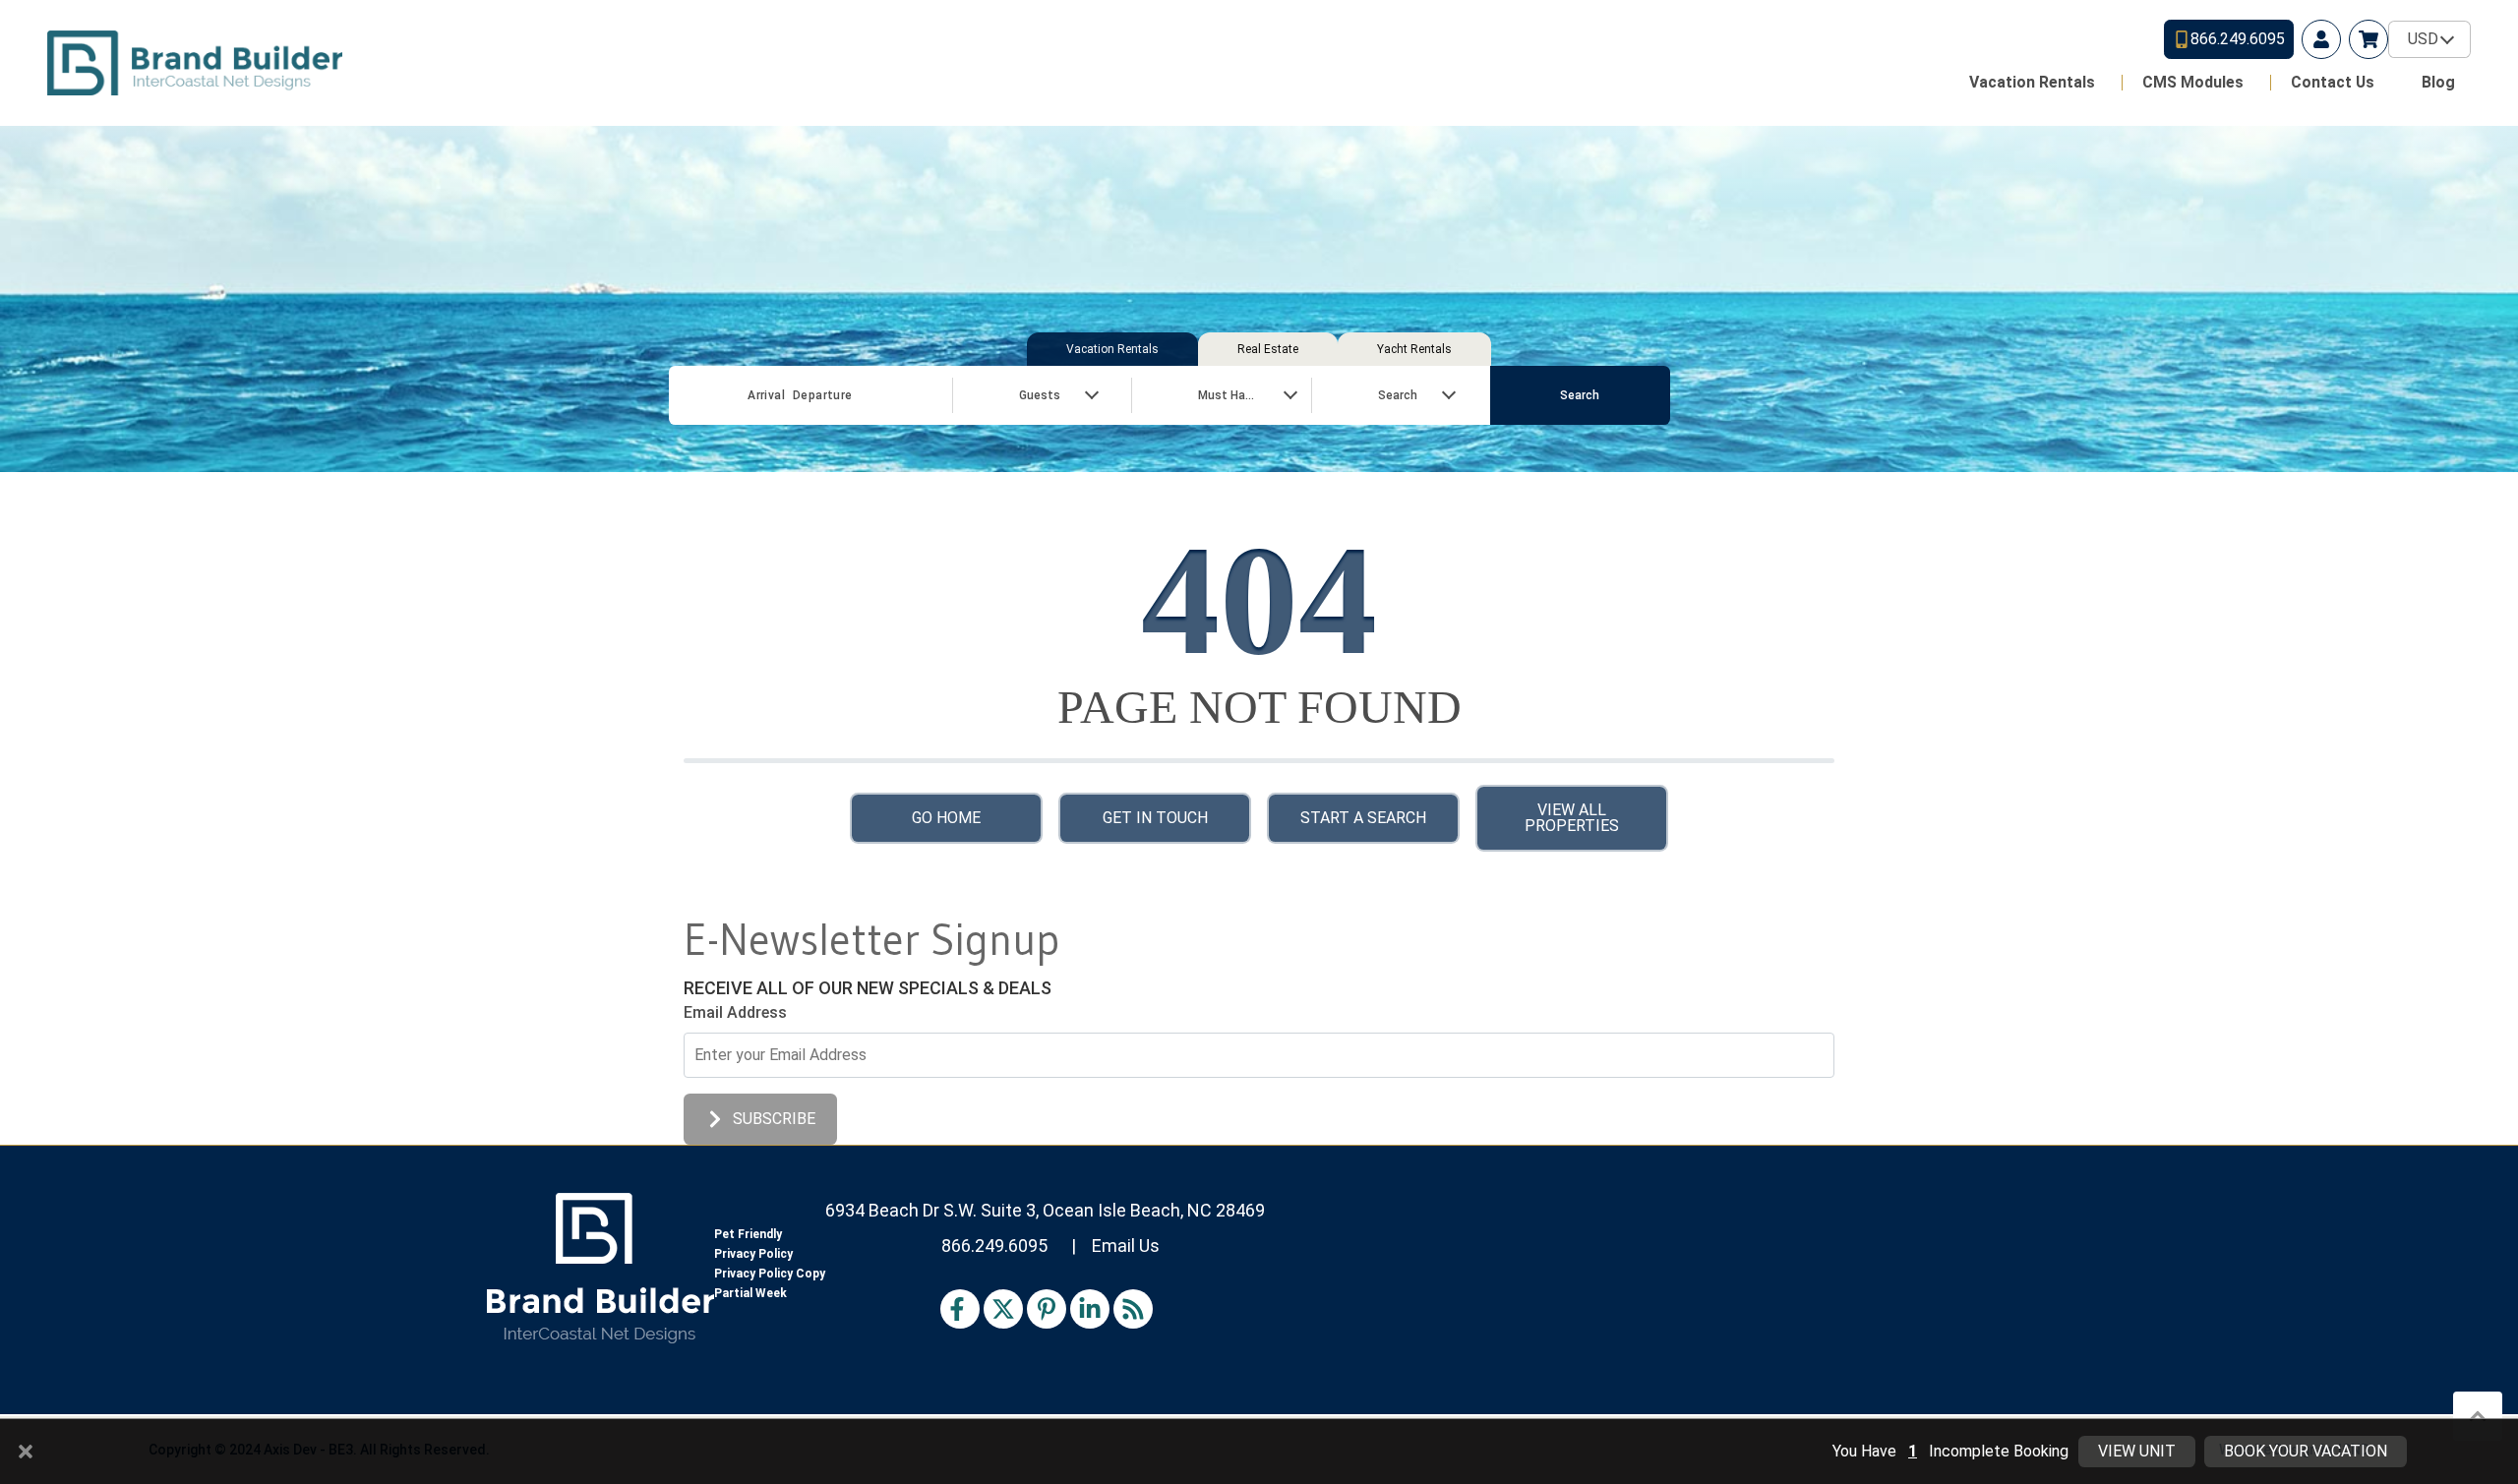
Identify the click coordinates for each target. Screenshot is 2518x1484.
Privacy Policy (753, 1254)
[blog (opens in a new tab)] (1133, 1309)
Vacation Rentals (2032, 82)
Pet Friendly (748, 1234)
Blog (2438, 82)
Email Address (735, 1012)
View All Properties (1572, 818)
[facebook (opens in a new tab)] (960, 1309)
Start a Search (1363, 818)
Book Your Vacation (2306, 1451)
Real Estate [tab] (1268, 349)
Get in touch (1155, 818)
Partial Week (750, 1293)
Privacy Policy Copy (770, 1274)
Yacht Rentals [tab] (1414, 349)
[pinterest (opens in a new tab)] (1047, 1309)
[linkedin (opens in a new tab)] (1090, 1309)
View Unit (2137, 1451)
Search (1580, 395)
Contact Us (2333, 82)
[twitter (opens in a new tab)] (1003, 1309)
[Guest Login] (2321, 39)
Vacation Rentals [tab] (1112, 349)
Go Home (946, 818)
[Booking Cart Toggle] (2368, 39)
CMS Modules (2193, 82)
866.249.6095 (994, 1246)
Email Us (1126, 1246)
